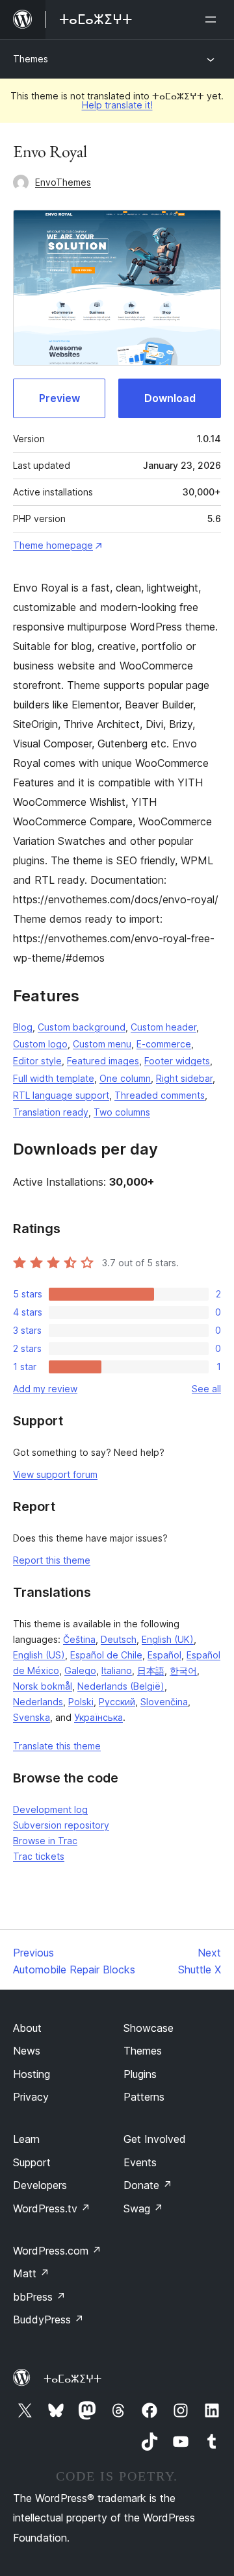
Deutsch (119, 1639)
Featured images (103, 1061)
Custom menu (102, 1044)
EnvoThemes (63, 182)
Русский (117, 1702)
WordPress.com (57, 2251)
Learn (26, 2139)
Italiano (117, 1670)
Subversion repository (61, 1825)
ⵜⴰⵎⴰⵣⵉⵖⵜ (72, 2379)
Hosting (32, 2074)
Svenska (32, 1717)
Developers (40, 2185)
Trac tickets (39, 1856)
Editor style (37, 1061)
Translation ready (51, 1112)
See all (206, 1389)
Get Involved (155, 2139)
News (27, 2051)
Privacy (31, 2097)
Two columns (122, 1112)
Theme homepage (53, 545)
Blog (23, 1027)
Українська (98, 1717)
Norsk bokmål (43, 1686)
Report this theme (52, 1560)
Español (164, 1655)
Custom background (82, 1027)
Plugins (140, 2074)
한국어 (183, 1670)
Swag (143, 2208)
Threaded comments (160, 1095)
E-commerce (164, 1044)
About (27, 2028)
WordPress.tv (52, 2208)
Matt (31, 2273)
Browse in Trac (45, 1841)
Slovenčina (164, 1702)
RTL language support (61, 1095)
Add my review (45, 1389)
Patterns (144, 2097)
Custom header (163, 1027)
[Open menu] (213, 19)
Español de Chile (106, 1655)
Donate (148, 2185)
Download (170, 398)
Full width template (54, 1078)
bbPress (39, 2297)
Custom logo (40, 1044)
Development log (50, 1809)
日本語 (151, 1670)
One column (125, 1078)
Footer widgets (177, 1061)
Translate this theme (57, 1746)
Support (32, 2162)
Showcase (149, 2028)
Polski (81, 1702)
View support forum (55, 1474)
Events (140, 2162)
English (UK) (168, 1639)
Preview (59, 398)
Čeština (79, 1639)
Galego (80, 1670)
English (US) (39, 1655)
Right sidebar (184, 1078)
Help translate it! (117, 105)
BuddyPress (48, 2320)
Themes (31, 59)
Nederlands (38, 1702)
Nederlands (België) (121, 1686)
